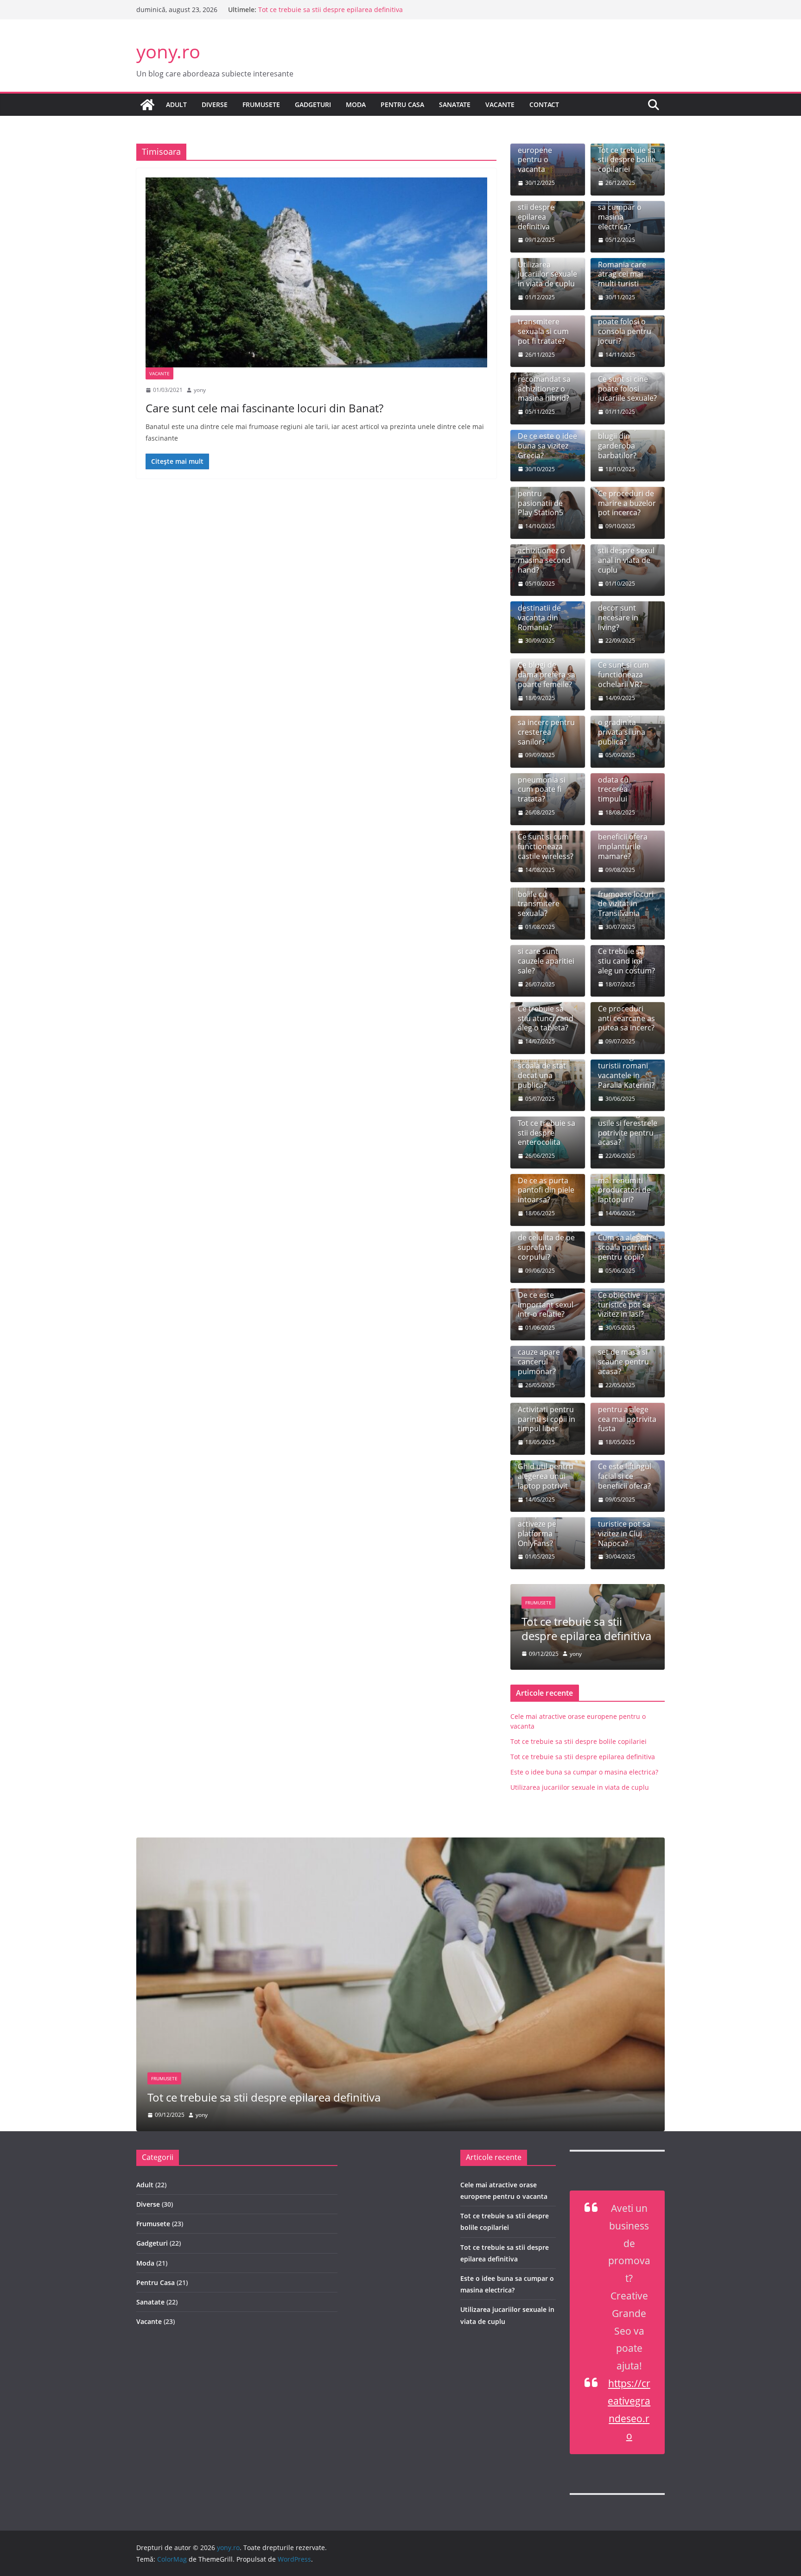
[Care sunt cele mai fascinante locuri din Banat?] (316, 272)
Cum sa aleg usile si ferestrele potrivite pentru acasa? (628, 1128)
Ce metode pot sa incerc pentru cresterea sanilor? (546, 727)
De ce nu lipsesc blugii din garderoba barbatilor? (626, 441)
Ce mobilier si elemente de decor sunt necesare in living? (622, 608)
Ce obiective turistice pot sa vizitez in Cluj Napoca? (624, 1529)
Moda (356, 104)
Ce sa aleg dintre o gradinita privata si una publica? (627, 727)
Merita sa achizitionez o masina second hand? (544, 556)
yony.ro (168, 51)
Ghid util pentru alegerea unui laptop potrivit (546, 1476)
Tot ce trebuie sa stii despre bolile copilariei (627, 160)
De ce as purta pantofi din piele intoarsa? (546, 1190)
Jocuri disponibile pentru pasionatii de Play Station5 (540, 493)
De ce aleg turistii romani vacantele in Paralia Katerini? (626, 1071)
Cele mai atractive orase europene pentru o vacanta (544, 150)
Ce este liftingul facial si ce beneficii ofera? (625, 1476)
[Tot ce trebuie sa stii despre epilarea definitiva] (400, 1844)
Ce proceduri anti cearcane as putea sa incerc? (626, 1018)
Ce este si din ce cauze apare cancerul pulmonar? (546, 1357)
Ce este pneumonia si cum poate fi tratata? (542, 785)
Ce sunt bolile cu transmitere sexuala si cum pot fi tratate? (547, 326)
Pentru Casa (402, 104)
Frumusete (261, 104)
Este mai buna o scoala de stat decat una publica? (546, 1071)
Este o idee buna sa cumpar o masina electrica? (627, 212)
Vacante (500, 104)
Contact (544, 104)
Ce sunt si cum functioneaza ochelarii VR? (623, 675)
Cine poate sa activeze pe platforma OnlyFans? (541, 1529)
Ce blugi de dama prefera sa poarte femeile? (547, 675)
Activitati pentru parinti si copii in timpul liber (547, 1419)
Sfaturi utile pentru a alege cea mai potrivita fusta (627, 1414)
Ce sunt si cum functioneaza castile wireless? (546, 846)
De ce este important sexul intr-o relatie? (546, 1305)
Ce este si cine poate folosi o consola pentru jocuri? (625, 326)
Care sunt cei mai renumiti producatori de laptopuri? (624, 1185)
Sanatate (455, 104)
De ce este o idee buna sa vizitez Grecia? (547, 446)
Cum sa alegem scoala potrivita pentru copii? (625, 1247)
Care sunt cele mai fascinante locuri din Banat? (264, 408)
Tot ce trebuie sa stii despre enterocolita (547, 1133)
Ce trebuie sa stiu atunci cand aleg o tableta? (546, 1018)
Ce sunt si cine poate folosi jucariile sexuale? (627, 389)
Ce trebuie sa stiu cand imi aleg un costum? (626, 961)
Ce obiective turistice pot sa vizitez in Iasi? (624, 1305)
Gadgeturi (313, 104)
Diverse (215, 104)
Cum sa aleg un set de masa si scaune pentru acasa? (625, 1357)
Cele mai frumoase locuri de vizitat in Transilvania (626, 899)
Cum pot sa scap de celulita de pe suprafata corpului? (547, 1242)
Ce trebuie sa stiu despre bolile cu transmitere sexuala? (541, 894)
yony (200, 390)
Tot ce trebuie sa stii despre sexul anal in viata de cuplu (627, 556)
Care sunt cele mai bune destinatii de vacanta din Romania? (543, 608)
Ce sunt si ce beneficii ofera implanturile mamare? (623, 842)
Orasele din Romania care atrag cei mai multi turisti (622, 269)
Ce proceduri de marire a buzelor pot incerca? (627, 503)
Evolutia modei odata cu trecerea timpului (624, 785)
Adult (176, 104)
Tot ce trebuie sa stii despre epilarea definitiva (331, 13)
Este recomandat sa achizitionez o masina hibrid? (544, 384)
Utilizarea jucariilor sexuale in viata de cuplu (547, 274)
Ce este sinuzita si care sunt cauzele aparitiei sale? (546, 956)
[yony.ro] (147, 105)
